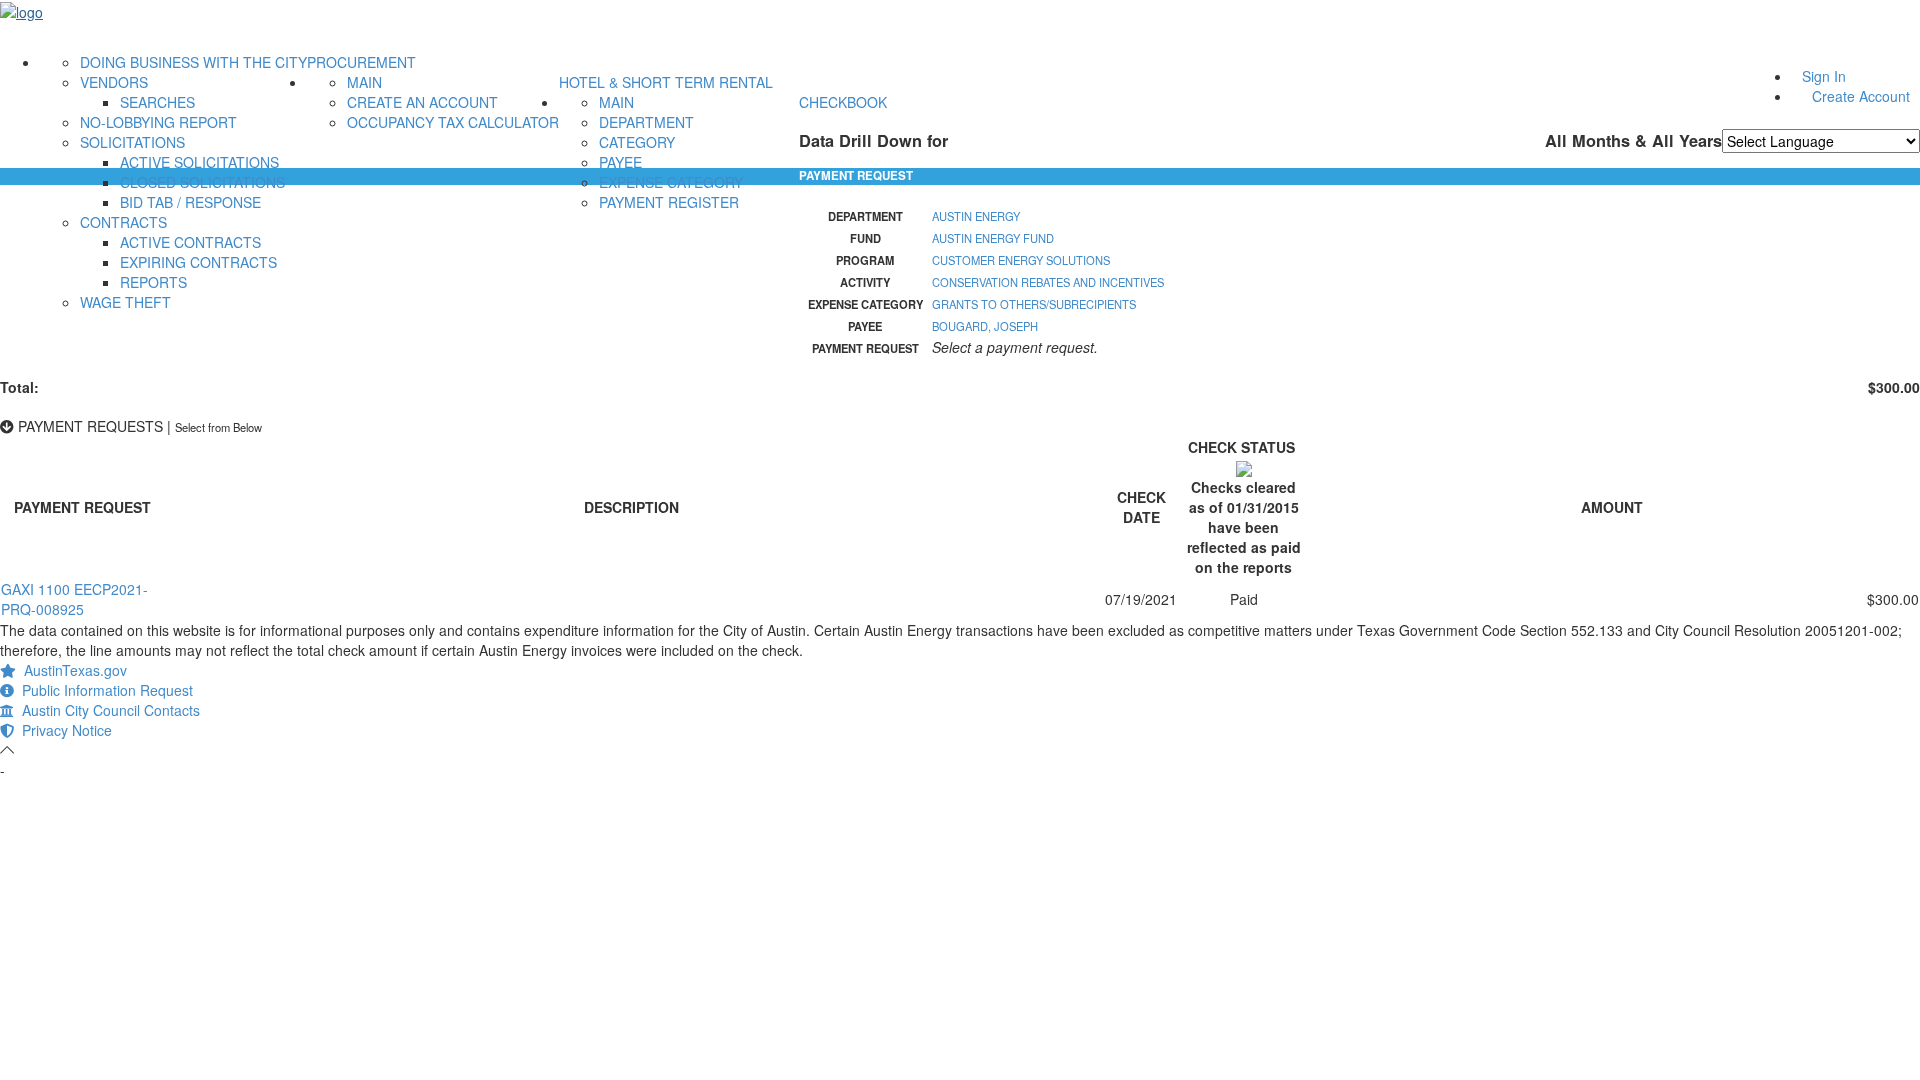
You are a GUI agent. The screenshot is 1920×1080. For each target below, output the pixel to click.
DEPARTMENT (646, 122)
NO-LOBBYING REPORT (158, 122)
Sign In (1824, 76)
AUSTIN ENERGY (976, 216)
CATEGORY (637, 142)
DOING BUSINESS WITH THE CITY (193, 62)
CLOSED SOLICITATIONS (202, 182)
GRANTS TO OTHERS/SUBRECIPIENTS (1034, 304)
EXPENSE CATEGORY (671, 182)
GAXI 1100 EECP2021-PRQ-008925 (74, 599)
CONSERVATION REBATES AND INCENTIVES (1048, 282)
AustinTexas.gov (71, 670)
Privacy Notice (63, 730)
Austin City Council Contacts (107, 710)
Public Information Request (103, 690)
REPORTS (153, 282)
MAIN (364, 82)
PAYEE (620, 162)
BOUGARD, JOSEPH (985, 326)
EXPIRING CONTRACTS (198, 262)
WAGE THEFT (125, 302)
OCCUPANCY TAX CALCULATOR (453, 122)
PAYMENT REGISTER (669, 202)
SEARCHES (157, 102)
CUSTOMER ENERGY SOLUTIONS (1021, 260)
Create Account (1861, 96)
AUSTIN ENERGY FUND (993, 238)
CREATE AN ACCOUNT (422, 102)
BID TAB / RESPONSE (190, 202)
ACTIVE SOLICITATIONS (199, 162)
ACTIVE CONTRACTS (190, 242)
